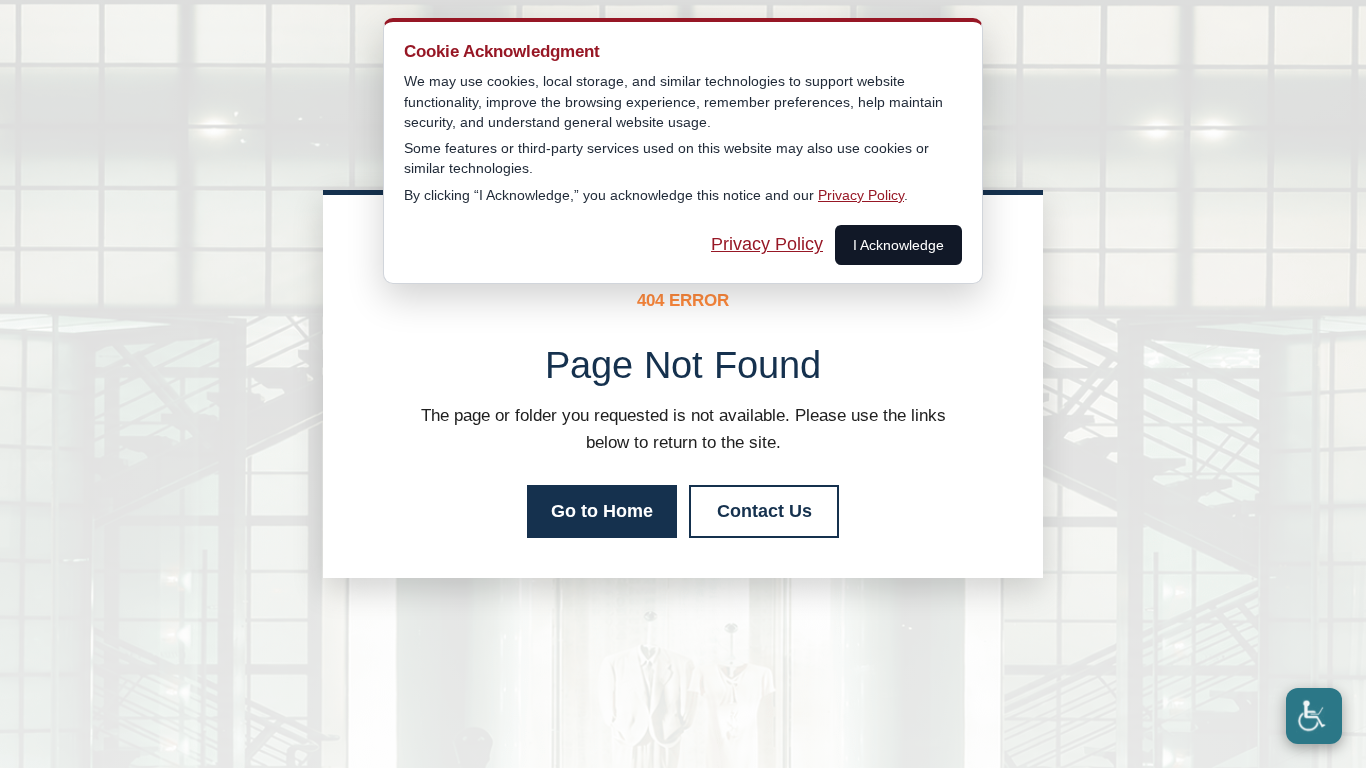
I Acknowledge (898, 245)
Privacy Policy (861, 195)
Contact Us (764, 511)
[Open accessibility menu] (1314, 716)
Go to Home (602, 511)
